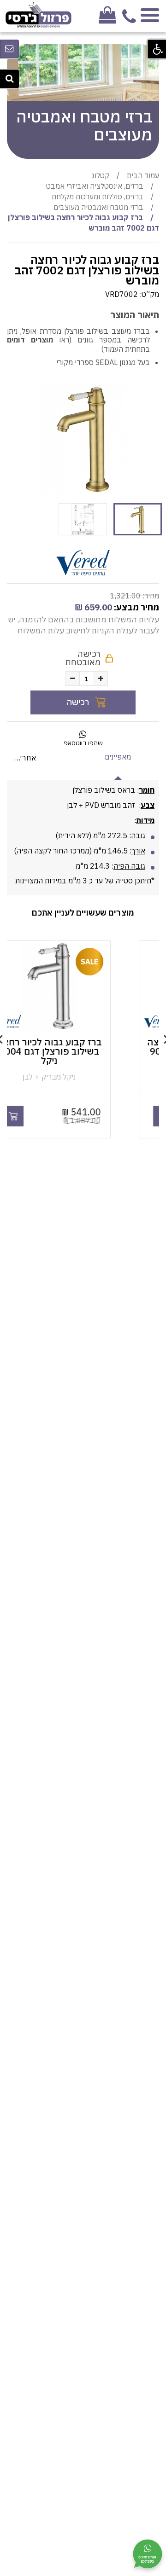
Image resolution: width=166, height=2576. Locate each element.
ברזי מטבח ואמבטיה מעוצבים (98, 207)
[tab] (118, 757)
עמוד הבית (143, 175)
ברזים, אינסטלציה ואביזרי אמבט (95, 186)
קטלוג (100, 175)
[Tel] (129, 21)
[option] (83, 438)
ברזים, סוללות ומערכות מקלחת (98, 197)
